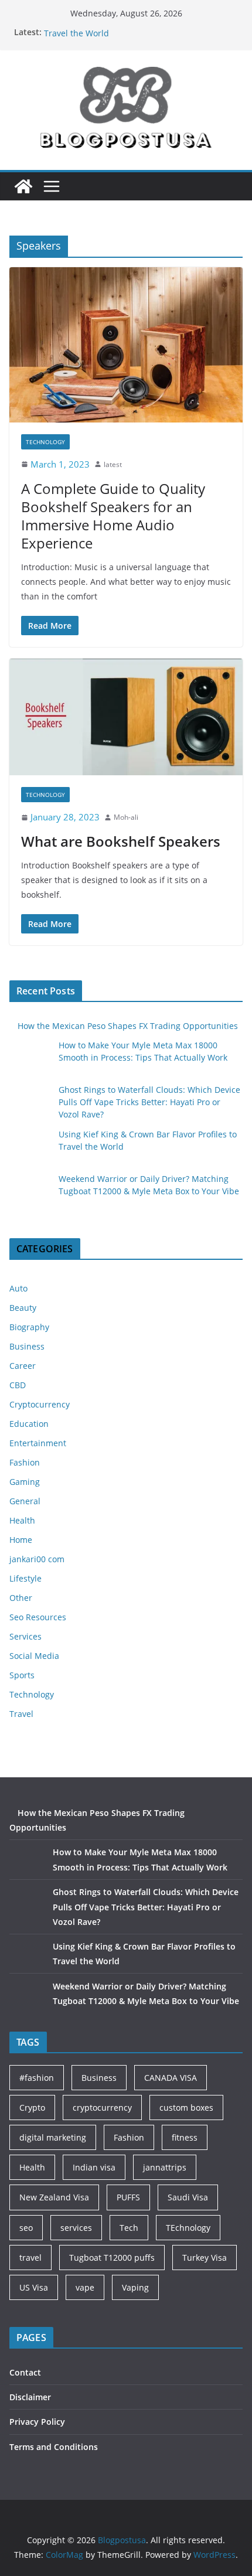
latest (113, 464)
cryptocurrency (102, 2108)
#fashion (37, 2078)
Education (29, 1424)
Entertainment (38, 1443)
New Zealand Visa (54, 2197)
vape (85, 2287)
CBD (18, 1385)
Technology (45, 442)
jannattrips (165, 2167)
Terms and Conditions (54, 2447)
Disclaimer (30, 2397)
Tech (129, 2228)
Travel (21, 1714)
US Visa (34, 2287)
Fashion (25, 1462)
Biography (29, 1327)
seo (26, 2228)
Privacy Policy (37, 2422)
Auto (18, 1288)
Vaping (135, 2287)
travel (30, 2258)
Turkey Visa (205, 2258)
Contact (25, 2372)
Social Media (34, 1656)
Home (21, 1540)
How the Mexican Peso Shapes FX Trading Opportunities (128, 1026)
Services (25, 1636)
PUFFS (128, 2197)
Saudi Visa (188, 2197)
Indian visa (94, 2167)
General (25, 1501)
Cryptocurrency (40, 1404)
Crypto (32, 2108)
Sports (22, 1675)
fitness (185, 2137)
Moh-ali (126, 817)
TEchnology (188, 2228)
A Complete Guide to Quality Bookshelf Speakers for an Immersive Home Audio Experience (113, 516)
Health (22, 1520)
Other (21, 1598)
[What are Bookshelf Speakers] (126, 717)
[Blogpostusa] (23, 186)
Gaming (25, 1482)
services (76, 2228)
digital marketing (53, 2137)
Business (27, 1346)
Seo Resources (38, 1617)
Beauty (23, 1308)
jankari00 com (37, 1559)
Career (23, 1366)
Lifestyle (25, 1578)
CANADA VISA (171, 2078)
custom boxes (186, 2108)
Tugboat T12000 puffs (112, 2258)
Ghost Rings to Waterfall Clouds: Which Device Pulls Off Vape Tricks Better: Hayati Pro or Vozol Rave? (149, 1102)
